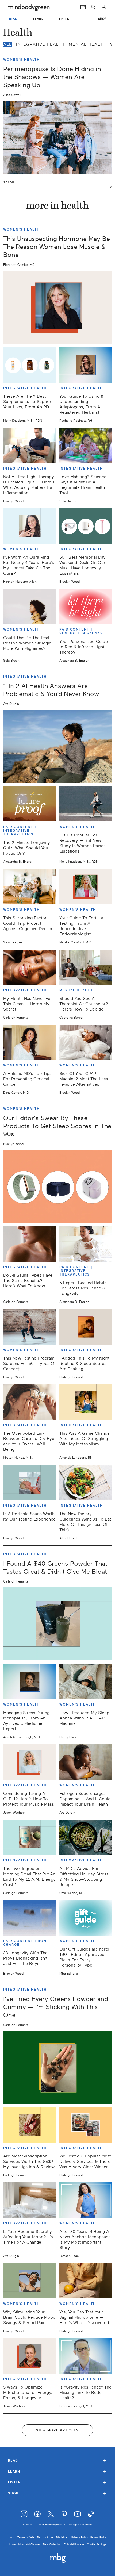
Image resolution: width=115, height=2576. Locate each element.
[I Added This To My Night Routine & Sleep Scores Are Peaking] (86, 1327)
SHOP (102, 19)
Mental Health (87, 44)
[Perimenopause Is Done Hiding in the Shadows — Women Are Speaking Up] (57, 137)
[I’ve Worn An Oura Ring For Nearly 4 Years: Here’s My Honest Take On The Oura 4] (30, 526)
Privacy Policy (80, 2537)
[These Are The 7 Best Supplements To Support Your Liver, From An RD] (30, 365)
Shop (57, 2493)
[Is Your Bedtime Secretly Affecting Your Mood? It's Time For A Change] (30, 2200)
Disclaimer (62, 2537)
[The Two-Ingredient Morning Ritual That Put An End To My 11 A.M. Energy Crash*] (30, 1837)
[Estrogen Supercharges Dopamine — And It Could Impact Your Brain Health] (86, 1762)
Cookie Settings (97, 2544)
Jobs (12, 2537)
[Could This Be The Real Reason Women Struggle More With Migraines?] (30, 606)
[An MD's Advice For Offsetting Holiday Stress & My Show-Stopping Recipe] (86, 1837)
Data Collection (52, 2544)
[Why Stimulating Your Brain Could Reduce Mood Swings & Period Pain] (30, 2281)
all (7, 44)
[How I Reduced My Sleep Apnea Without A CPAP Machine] (86, 1681)
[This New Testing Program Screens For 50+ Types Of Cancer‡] (30, 1327)
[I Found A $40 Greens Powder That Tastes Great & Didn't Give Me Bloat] (57, 1624)
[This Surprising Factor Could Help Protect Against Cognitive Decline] (30, 886)
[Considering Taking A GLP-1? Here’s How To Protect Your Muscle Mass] (30, 1762)
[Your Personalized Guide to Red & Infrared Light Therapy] (86, 606)
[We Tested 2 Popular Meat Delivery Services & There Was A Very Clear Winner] (86, 2125)
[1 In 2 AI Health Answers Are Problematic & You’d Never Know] (57, 746)
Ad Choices (33, 2544)
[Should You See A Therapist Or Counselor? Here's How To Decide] (86, 967)
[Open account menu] (104, 7)
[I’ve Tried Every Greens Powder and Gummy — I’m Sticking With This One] (57, 2067)
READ (13, 19)
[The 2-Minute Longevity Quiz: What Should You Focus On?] (30, 804)
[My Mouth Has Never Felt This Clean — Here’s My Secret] (30, 967)
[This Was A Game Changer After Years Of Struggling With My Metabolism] (86, 1402)
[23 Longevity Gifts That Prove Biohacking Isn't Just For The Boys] (30, 1918)
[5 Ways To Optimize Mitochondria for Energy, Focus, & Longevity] (30, 2356)
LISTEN (64, 19)
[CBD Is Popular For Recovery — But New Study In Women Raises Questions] (86, 804)
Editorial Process (74, 2544)
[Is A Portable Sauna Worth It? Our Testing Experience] (30, 1483)
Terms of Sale (26, 2537)
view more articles (57, 2430)
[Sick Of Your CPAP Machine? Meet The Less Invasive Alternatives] (86, 1042)
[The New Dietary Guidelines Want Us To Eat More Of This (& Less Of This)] (86, 1483)
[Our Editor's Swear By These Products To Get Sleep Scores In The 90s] (57, 1186)
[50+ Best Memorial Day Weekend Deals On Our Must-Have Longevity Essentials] (86, 526)
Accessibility (16, 2544)
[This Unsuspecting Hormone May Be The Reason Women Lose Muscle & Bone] (57, 307)
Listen (57, 2482)
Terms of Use (45, 2537)
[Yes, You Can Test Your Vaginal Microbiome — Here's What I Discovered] (86, 2281)
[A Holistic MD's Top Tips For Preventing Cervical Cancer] (30, 1042)
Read (57, 2460)
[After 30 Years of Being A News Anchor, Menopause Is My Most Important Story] (86, 2200)
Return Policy (98, 2537)
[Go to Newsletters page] (83, 7)
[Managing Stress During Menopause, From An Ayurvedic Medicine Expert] (30, 1681)
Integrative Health (40, 44)
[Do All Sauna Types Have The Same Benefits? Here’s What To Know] (30, 1244)
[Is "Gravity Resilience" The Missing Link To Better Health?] (86, 2356)
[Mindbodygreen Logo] (29, 7)
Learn (57, 2471)
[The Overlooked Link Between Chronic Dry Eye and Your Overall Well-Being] (30, 1402)
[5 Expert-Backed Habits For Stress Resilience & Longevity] (86, 1244)
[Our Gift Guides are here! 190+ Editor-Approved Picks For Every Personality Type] (86, 1918)
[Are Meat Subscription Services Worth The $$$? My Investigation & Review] (30, 2125)
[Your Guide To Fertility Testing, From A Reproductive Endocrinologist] (86, 886)
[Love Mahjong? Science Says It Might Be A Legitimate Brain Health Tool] (86, 446)
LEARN (38, 19)
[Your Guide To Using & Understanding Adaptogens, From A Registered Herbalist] (86, 365)
